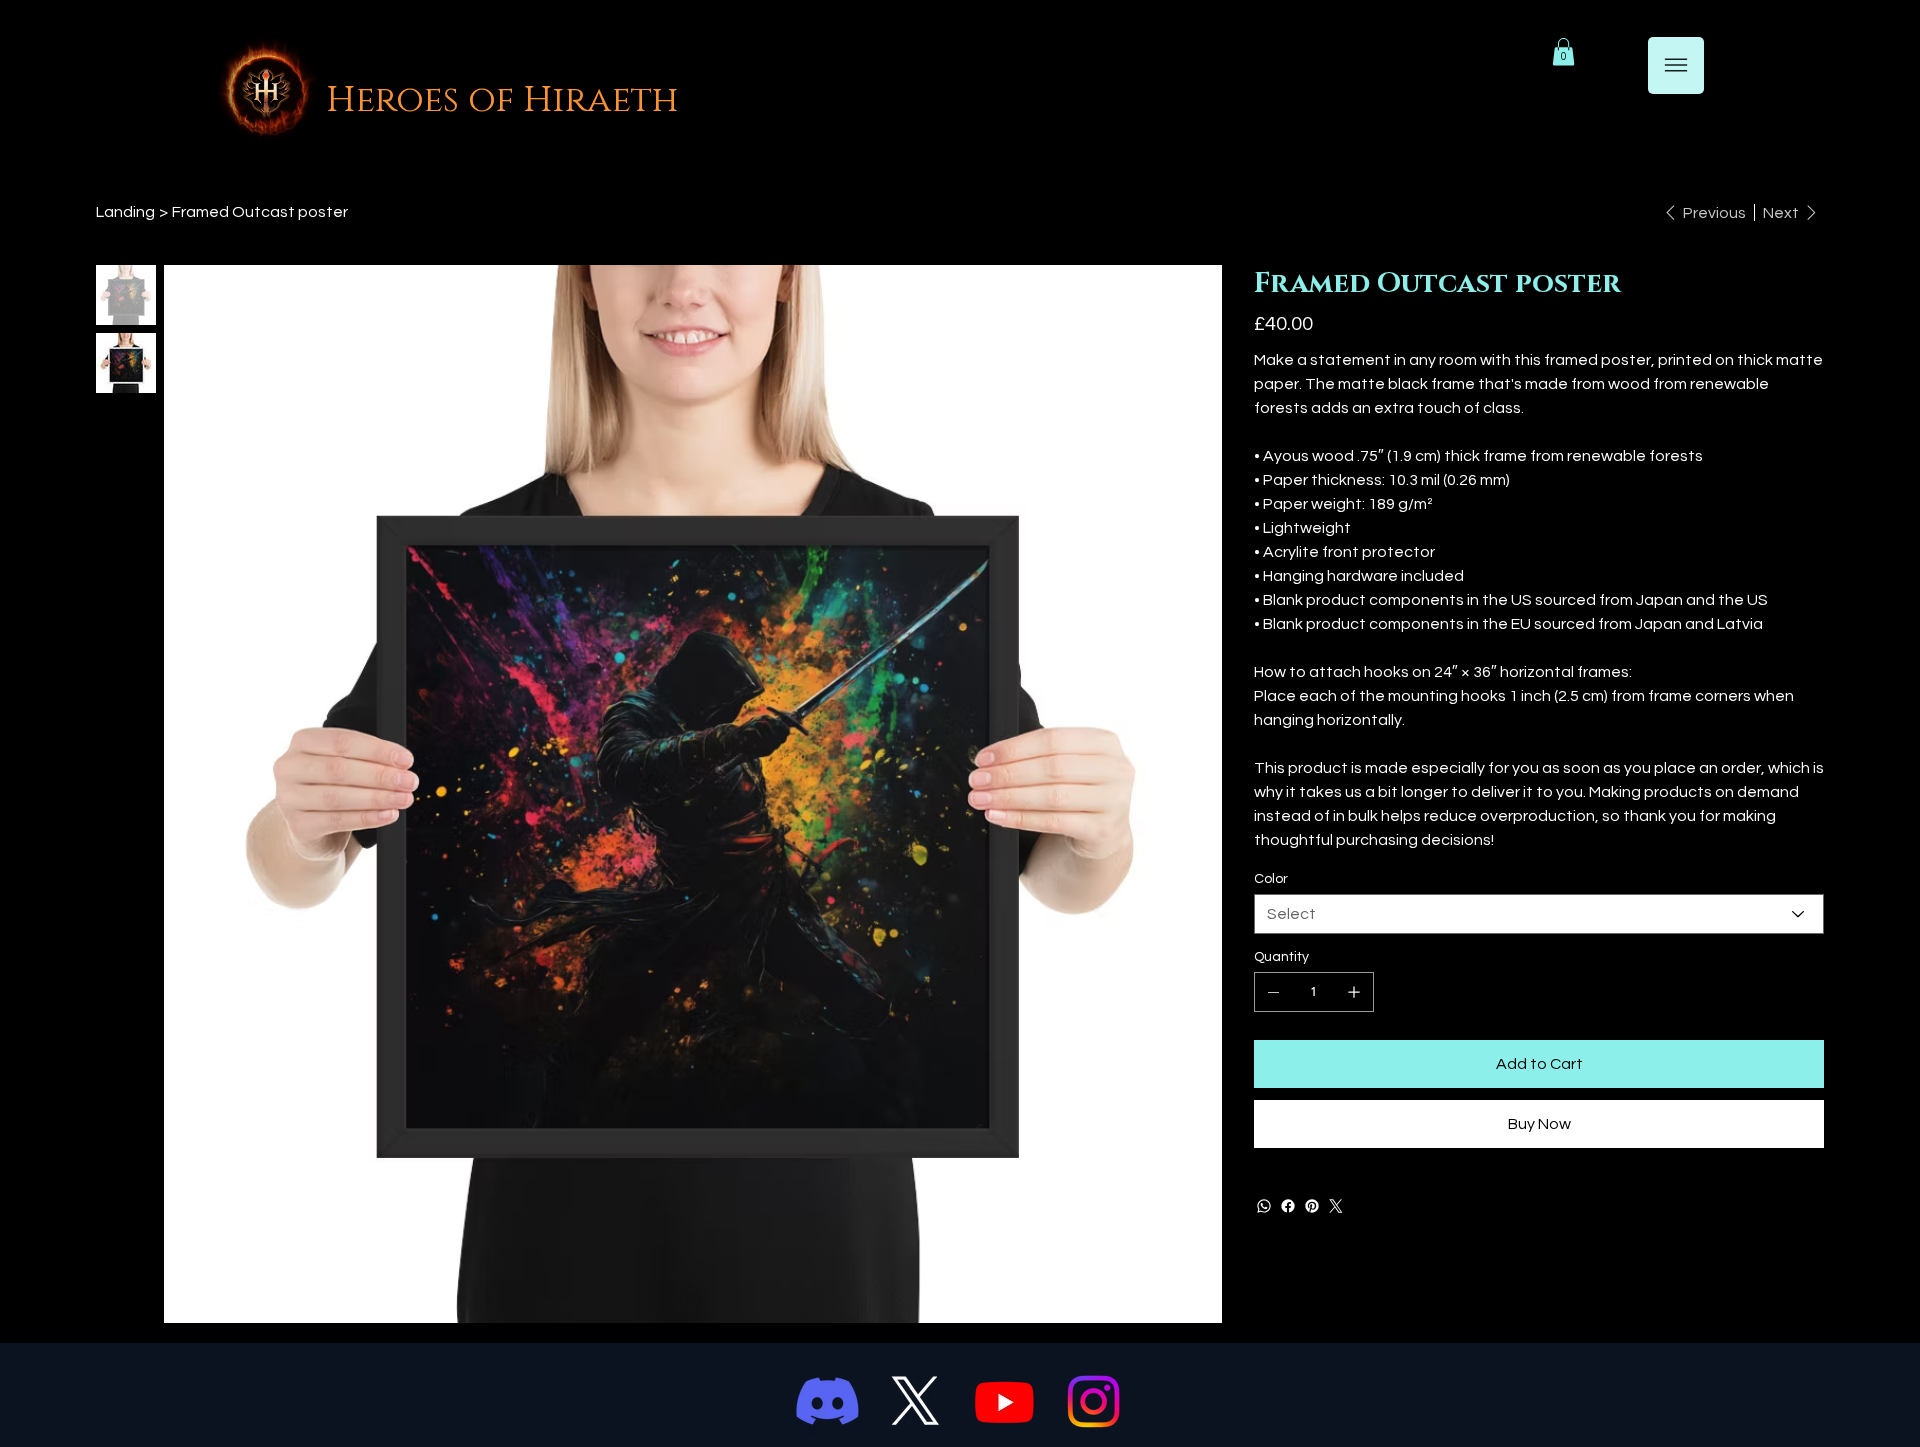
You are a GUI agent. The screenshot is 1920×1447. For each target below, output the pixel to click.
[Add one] (1354, 992)
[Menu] (1676, 65)
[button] (1563, 51)
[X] (915, 1401)
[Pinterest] (1312, 1206)
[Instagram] (1093, 1401)
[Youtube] (1004, 1401)
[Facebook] (1288, 1206)
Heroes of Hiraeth (502, 100)
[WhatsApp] (1264, 1206)
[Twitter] (1336, 1206)
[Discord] (827, 1401)
